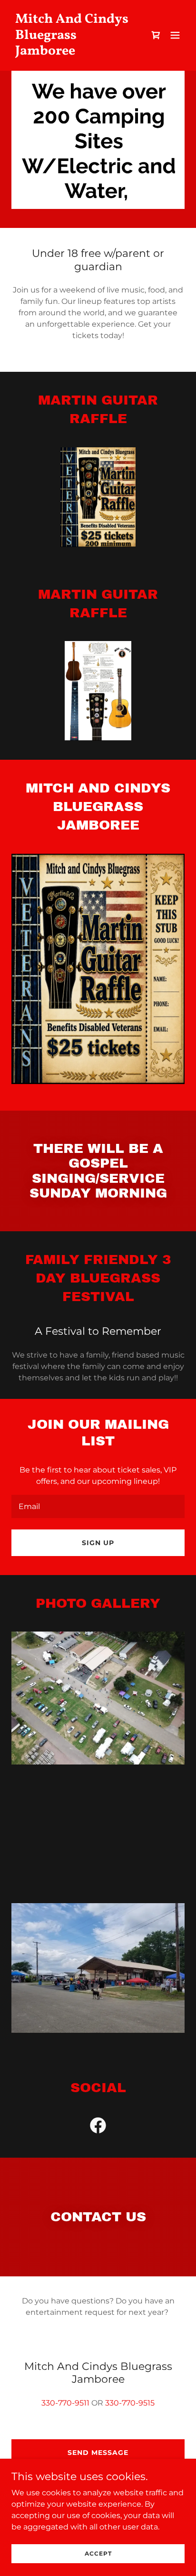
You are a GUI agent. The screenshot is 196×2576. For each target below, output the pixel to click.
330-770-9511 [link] (65, 2403)
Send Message (98, 2453)
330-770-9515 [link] (130, 2403)
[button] (175, 35)
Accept (98, 2553)
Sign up (98, 1543)
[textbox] (98, 1506)
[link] (72, 52)
